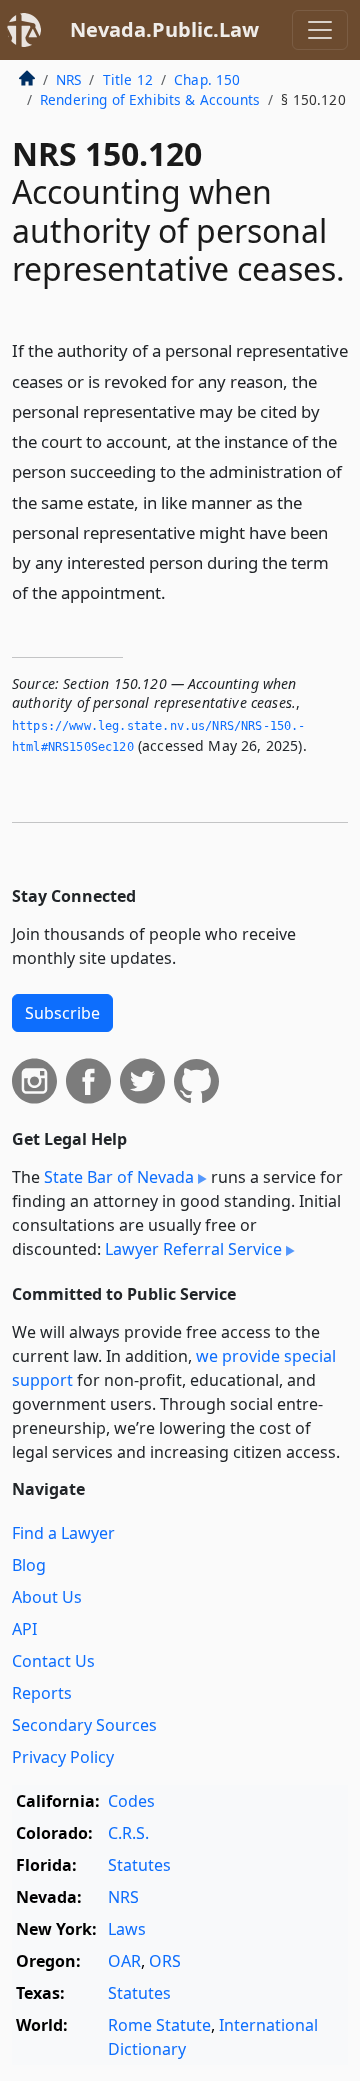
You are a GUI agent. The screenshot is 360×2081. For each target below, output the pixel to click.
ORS (165, 1961)
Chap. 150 (207, 79)
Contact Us (53, 1661)
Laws (127, 1929)
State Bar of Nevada (119, 1177)
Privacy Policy (63, 1757)
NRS (68, 79)
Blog (29, 1565)
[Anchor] (177, 591)
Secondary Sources (84, 1725)
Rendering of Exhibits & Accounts (150, 99)
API (24, 1629)
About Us (47, 1597)
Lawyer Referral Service (193, 1249)
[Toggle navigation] (320, 30)
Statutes (139, 1865)
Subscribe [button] (62, 1013)
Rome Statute (159, 2025)
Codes (131, 1801)
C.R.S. (128, 1833)
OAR (124, 1961)
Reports (42, 1693)
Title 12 (128, 79)
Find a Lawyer (63, 1533)
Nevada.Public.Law (164, 29)
